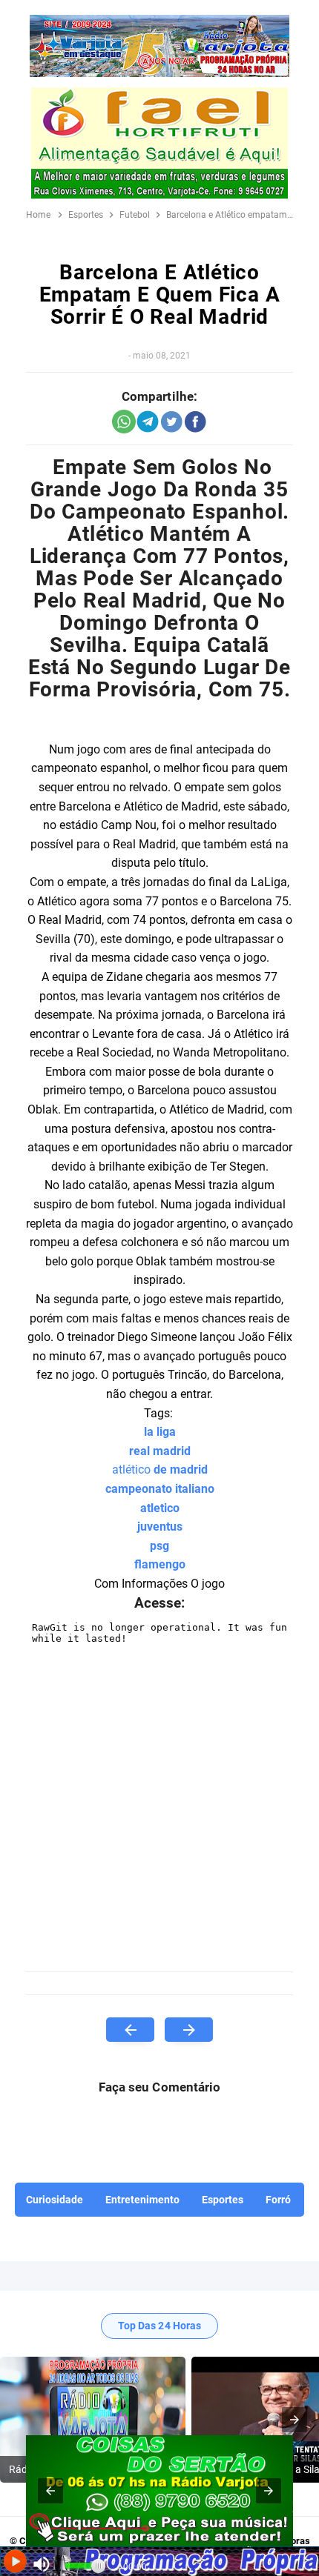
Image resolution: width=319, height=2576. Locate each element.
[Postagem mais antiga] (189, 2030)
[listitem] (93, 2420)
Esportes (223, 2200)
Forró (278, 2200)
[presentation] (295, 2420)
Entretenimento (142, 2200)
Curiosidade (55, 2200)
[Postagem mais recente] (130, 2030)
